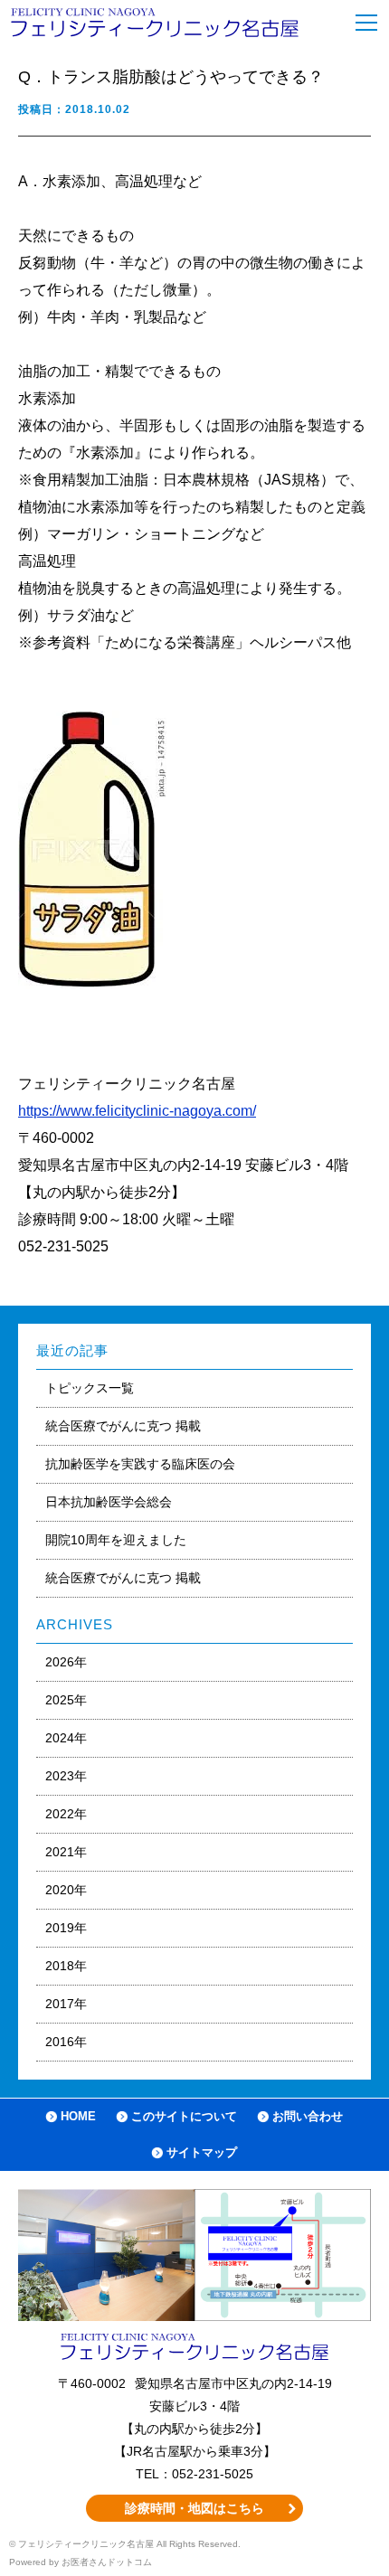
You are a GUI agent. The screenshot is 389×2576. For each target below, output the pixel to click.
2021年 (66, 1852)
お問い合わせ (308, 2116)
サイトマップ (202, 2152)
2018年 (66, 1966)
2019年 (66, 1928)
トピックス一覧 (90, 1388)
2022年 (66, 1814)
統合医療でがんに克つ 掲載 (123, 1426)
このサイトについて (184, 2116)
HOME (78, 2116)
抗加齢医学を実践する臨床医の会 (140, 1464)
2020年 (66, 1890)
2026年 (66, 1662)
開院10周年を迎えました (116, 1540)
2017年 (66, 2004)
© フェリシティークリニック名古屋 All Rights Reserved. (125, 2544)
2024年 (66, 1738)
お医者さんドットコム (107, 2562)
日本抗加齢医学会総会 (109, 1502)
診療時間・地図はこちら (194, 2508)
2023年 (66, 1776)
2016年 (66, 2042)
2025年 (66, 1700)
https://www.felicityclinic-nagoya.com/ (137, 1111)
